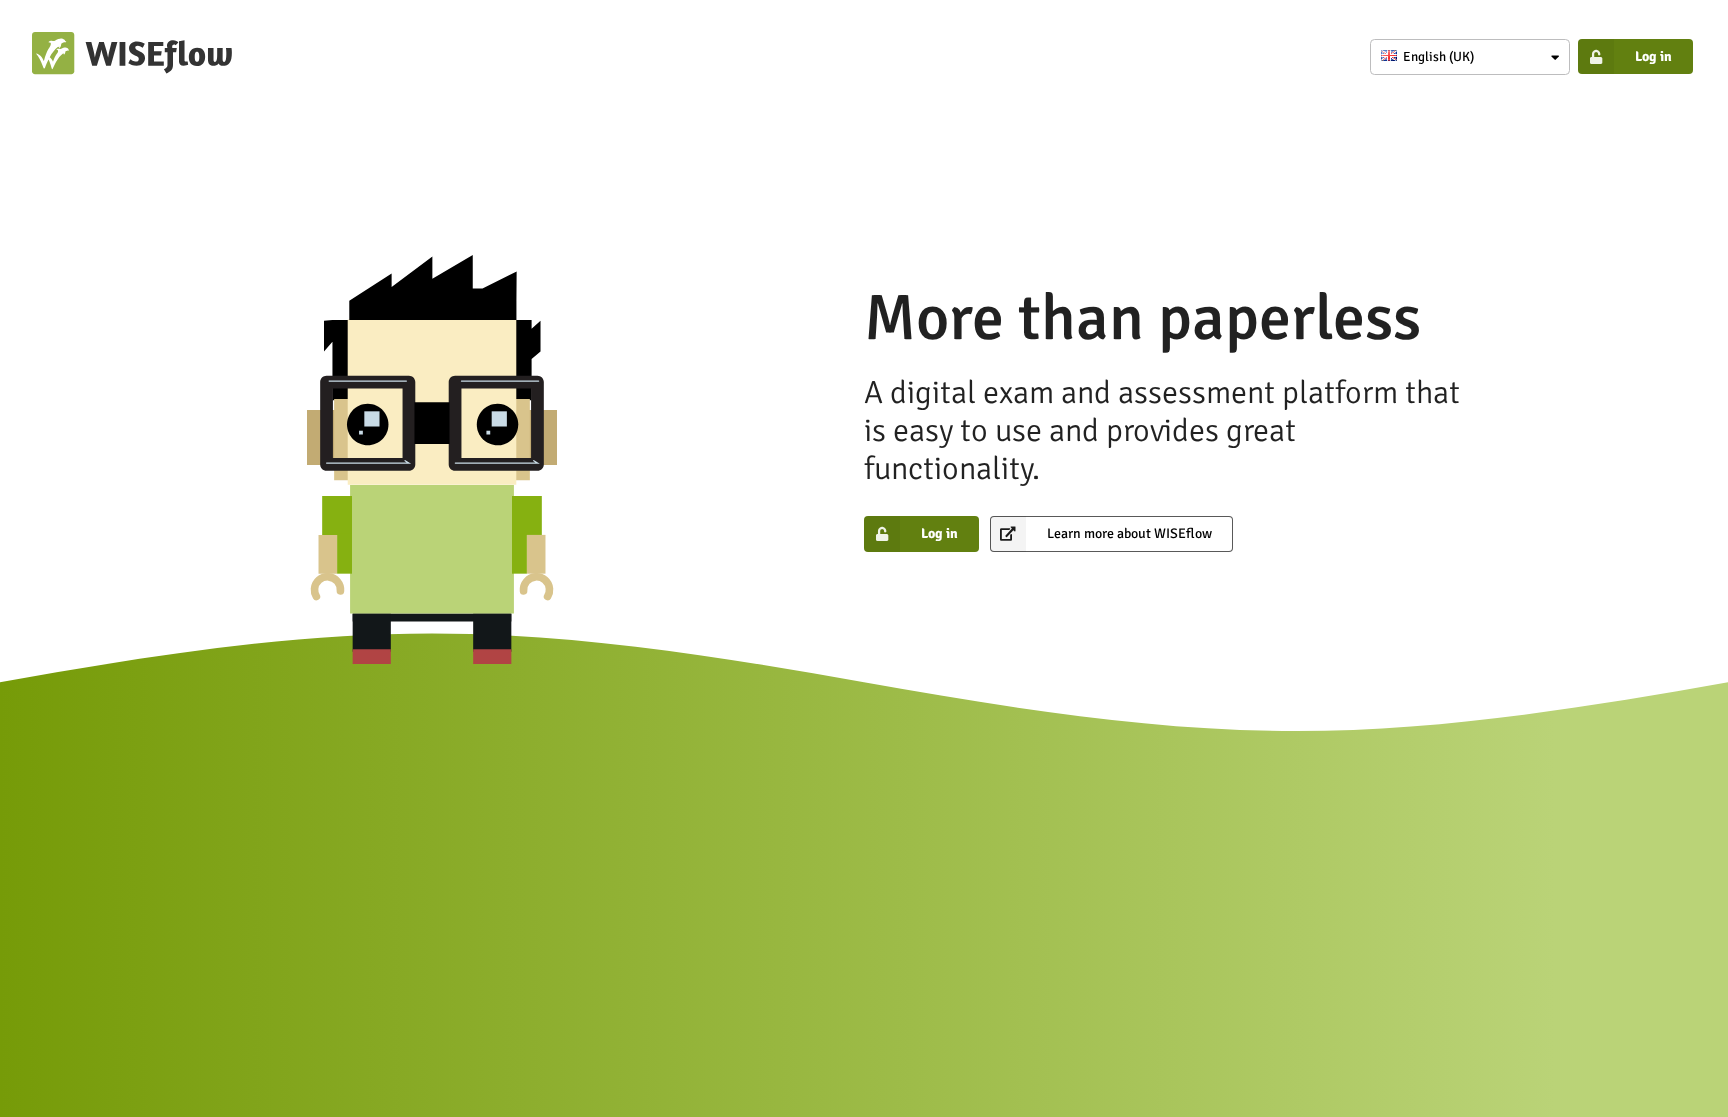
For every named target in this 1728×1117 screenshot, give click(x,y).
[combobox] (1470, 57)
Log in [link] (1653, 56)
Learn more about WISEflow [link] (1129, 533)
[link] (132, 70)
